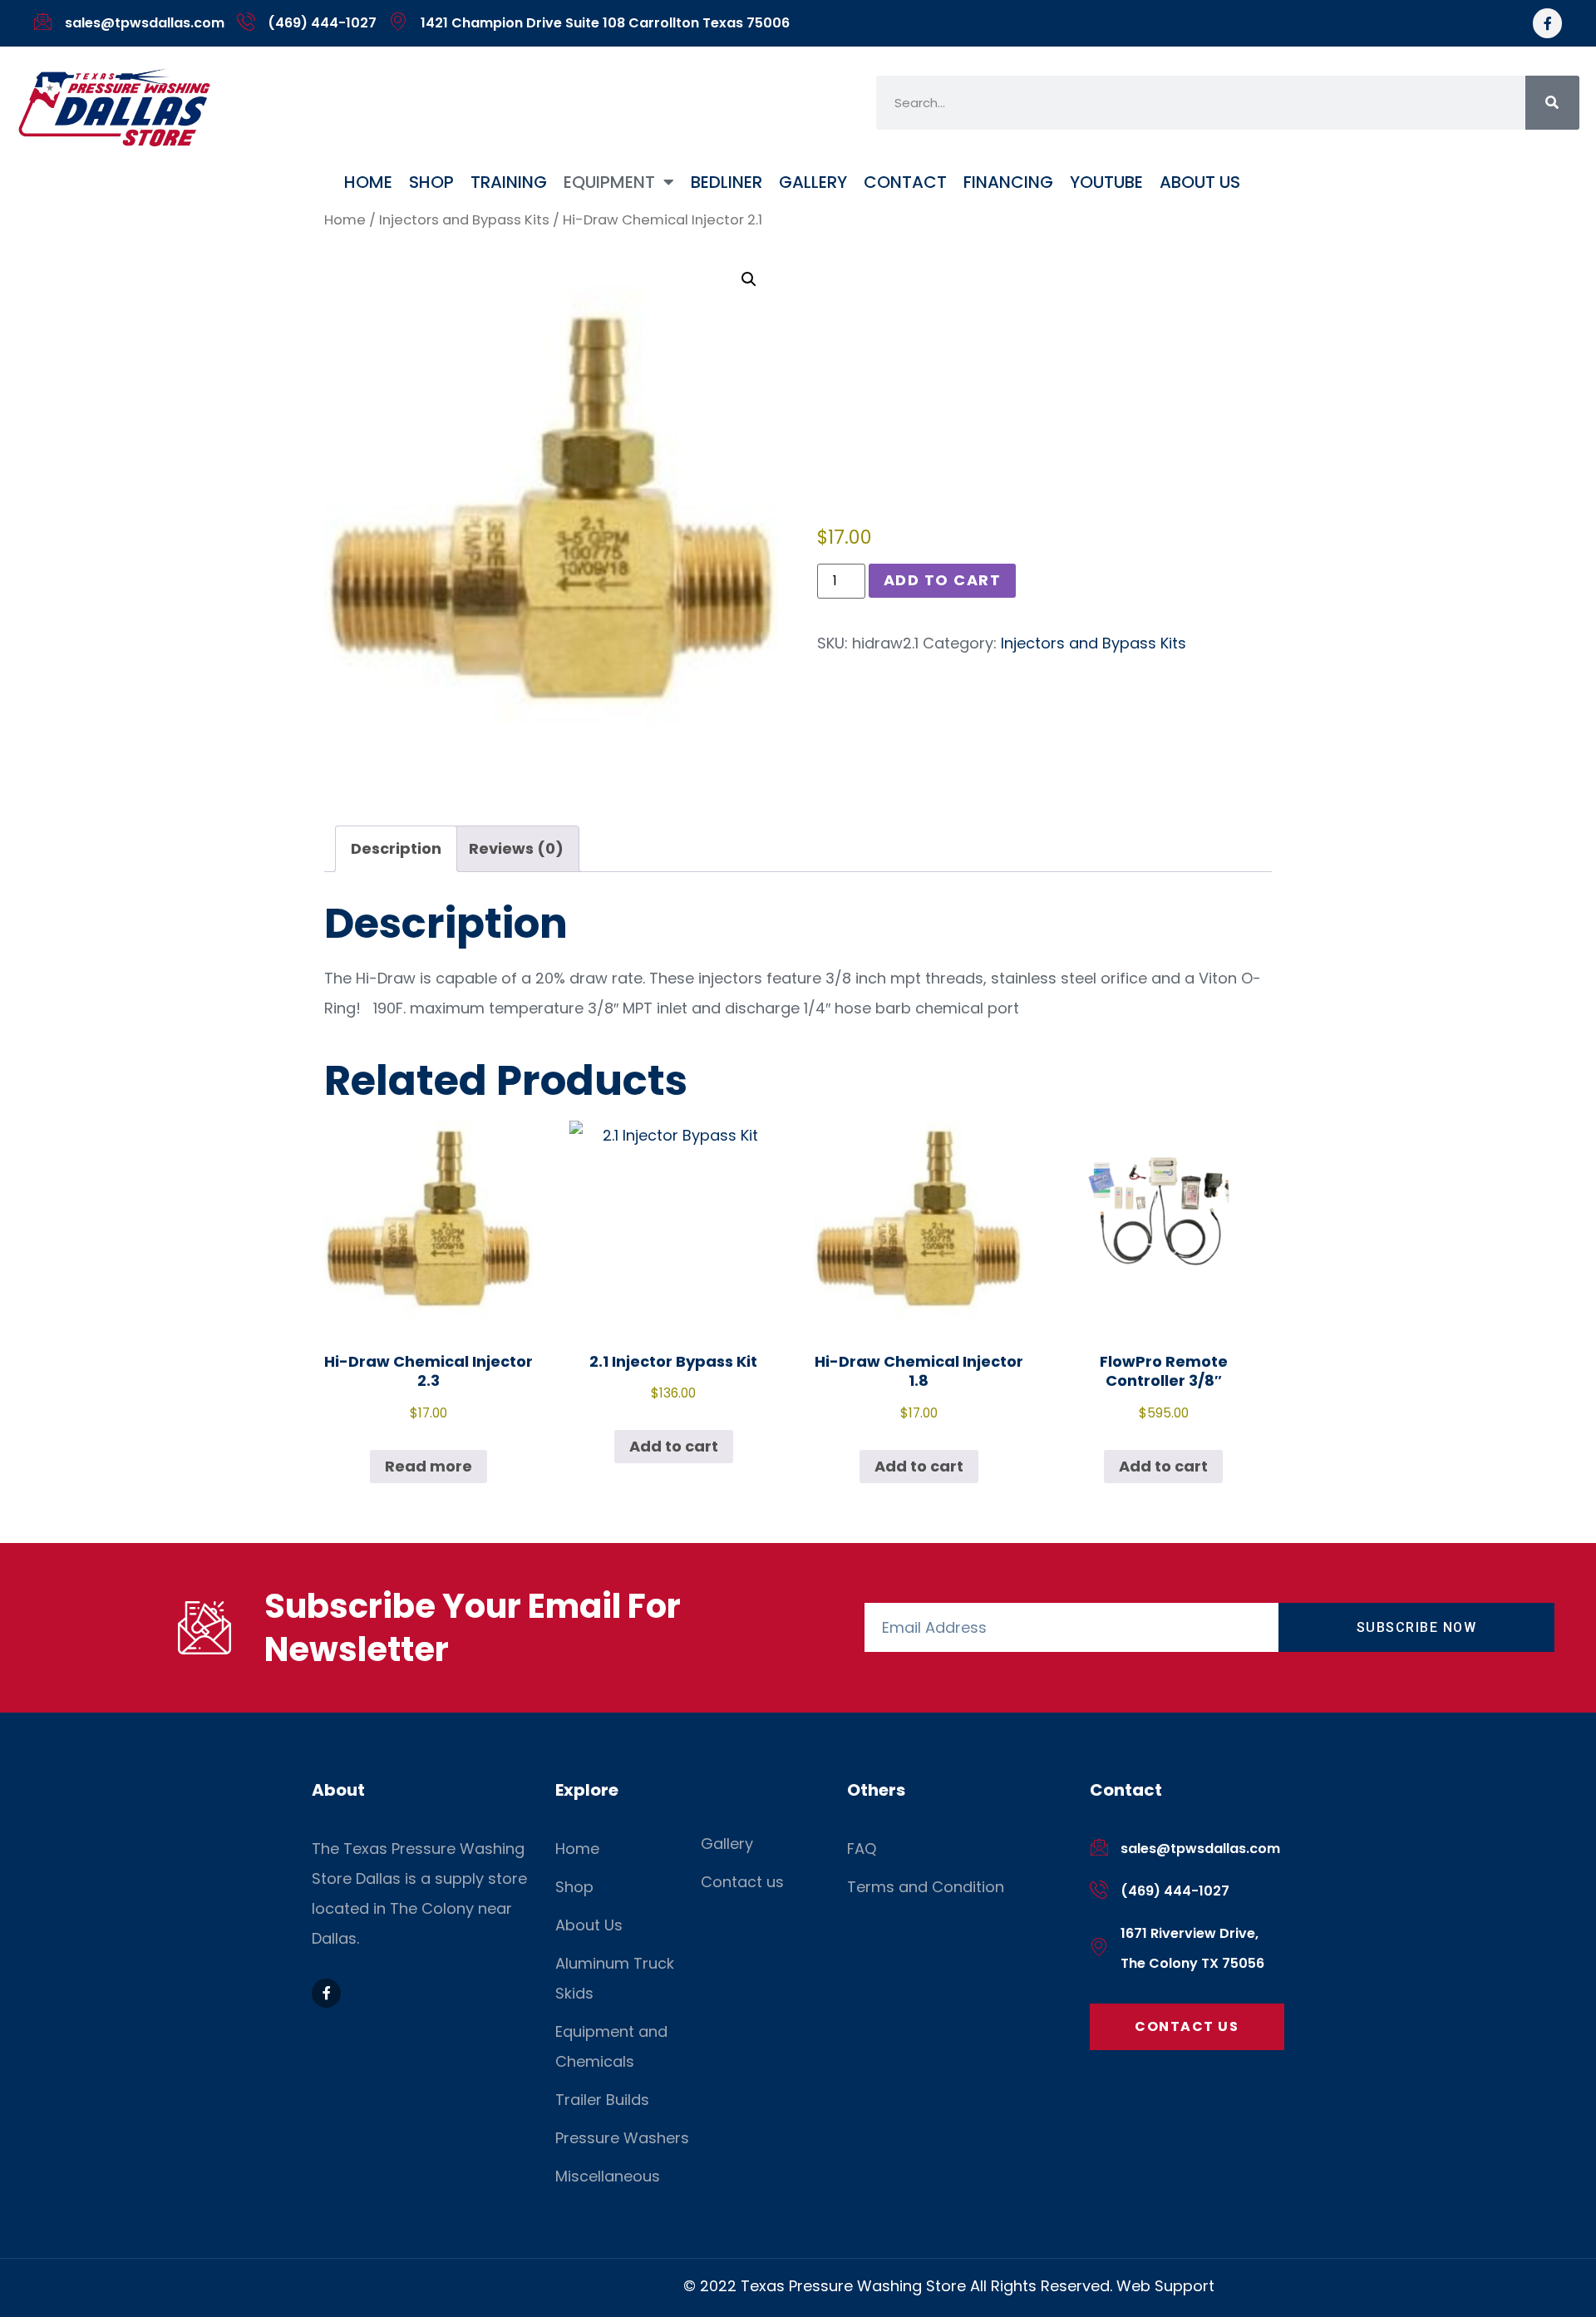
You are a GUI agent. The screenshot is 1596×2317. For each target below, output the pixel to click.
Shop (431, 182)
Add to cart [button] (674, 1446)
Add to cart (943, 580)
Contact (905, 182)
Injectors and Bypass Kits (464, 220)
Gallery (813, 182)
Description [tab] (396, 848)
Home (368, 182)
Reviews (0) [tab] (516, 848)
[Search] (1552, 103)
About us (1200, 182)
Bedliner (727, 182)
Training (509, 182)
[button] (749, 279)
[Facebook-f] (1547, 23)
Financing (1008, 182)
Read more (429, 1466)
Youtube (1106, 182)
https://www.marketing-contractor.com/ (530, 2286)
